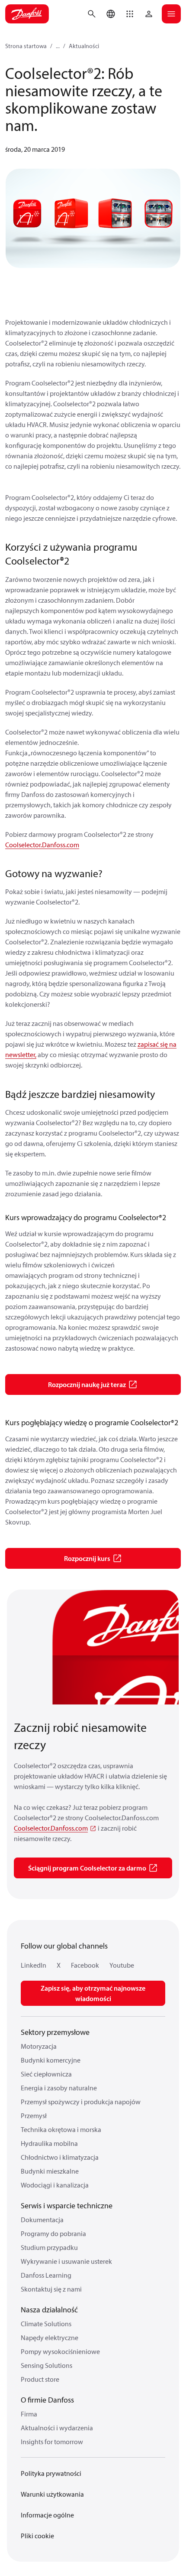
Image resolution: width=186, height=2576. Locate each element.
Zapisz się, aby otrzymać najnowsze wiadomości (93, 1993)
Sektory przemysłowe (55, 2032)
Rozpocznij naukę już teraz (87, 1384)
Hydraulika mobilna (49, 2143)
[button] (130, 14)
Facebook (85, 1965)
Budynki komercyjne (51, 2060)
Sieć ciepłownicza (46, 2074)
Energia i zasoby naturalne (59, 2088)
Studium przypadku (49, 2247)
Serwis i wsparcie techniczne (67, 2205)
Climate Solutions (46, 2324)
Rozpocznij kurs (87, 1558)
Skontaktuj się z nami (51, 2289)
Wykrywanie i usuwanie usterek (66, 2261)
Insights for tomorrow (52, 2442)
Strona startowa (26, 46)
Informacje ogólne (47, 2515)
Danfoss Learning (46, 2275)
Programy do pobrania (53, 2233)
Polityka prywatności (51, 2473)
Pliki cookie (37, 2536)
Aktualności (84, 46)
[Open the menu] (171, 14)
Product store (40, 2379)
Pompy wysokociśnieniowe (60, 2351)
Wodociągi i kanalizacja (55, 2185)
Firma (29, 2414)
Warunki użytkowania (52, 2494)
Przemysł (34, 2116)
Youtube (122, 1965)
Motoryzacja (39, 2046)
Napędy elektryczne (50, 2338)
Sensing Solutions (46, 2365)
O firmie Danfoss (47, 2400)
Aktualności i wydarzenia (57, 2428)
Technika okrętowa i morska (61, 2129)
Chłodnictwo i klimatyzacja (60, 2157)
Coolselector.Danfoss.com (42, 845)
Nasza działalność (49, 2310)
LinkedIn (34, 1965)
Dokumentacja (42, 2220)
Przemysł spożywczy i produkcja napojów (81, 2102)
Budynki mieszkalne (50, 2171)
